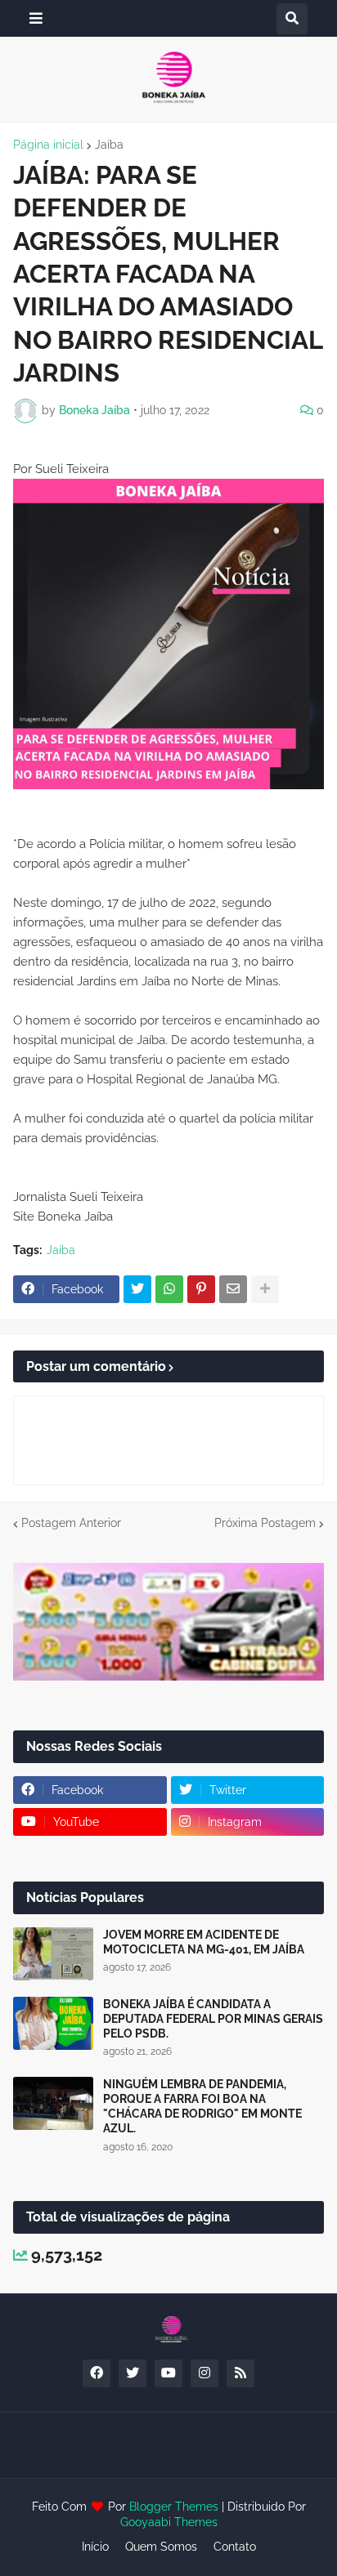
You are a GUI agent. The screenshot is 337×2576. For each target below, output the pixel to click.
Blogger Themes (174, 2507)
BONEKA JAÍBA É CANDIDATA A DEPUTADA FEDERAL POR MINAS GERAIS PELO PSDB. (213, 2019)
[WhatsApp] (169, 1289)
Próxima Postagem (265, 1523)
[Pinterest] (201, 1289)
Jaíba (109, 145)
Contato (235, 2547)
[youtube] (168, 2373)
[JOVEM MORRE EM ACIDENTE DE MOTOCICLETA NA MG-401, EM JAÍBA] (53, 1954)
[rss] (240, 2373)
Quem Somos (161, 2547)
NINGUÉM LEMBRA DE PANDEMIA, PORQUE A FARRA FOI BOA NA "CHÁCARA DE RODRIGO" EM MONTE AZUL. (202, 2107)
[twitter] (133, 2373)
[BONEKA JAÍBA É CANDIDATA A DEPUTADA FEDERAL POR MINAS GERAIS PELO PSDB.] (53, 2023)
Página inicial (48, 145)
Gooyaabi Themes (169, 2522)
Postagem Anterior (71, 1523)
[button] (36, 18)
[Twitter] (137, 1289)
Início (95, 2547)
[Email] (233, 1289)
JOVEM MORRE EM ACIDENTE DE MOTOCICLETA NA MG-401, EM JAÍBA (204, 1942)
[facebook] (97, 2373)
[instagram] (204, 2373)
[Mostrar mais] (265, 1289)
